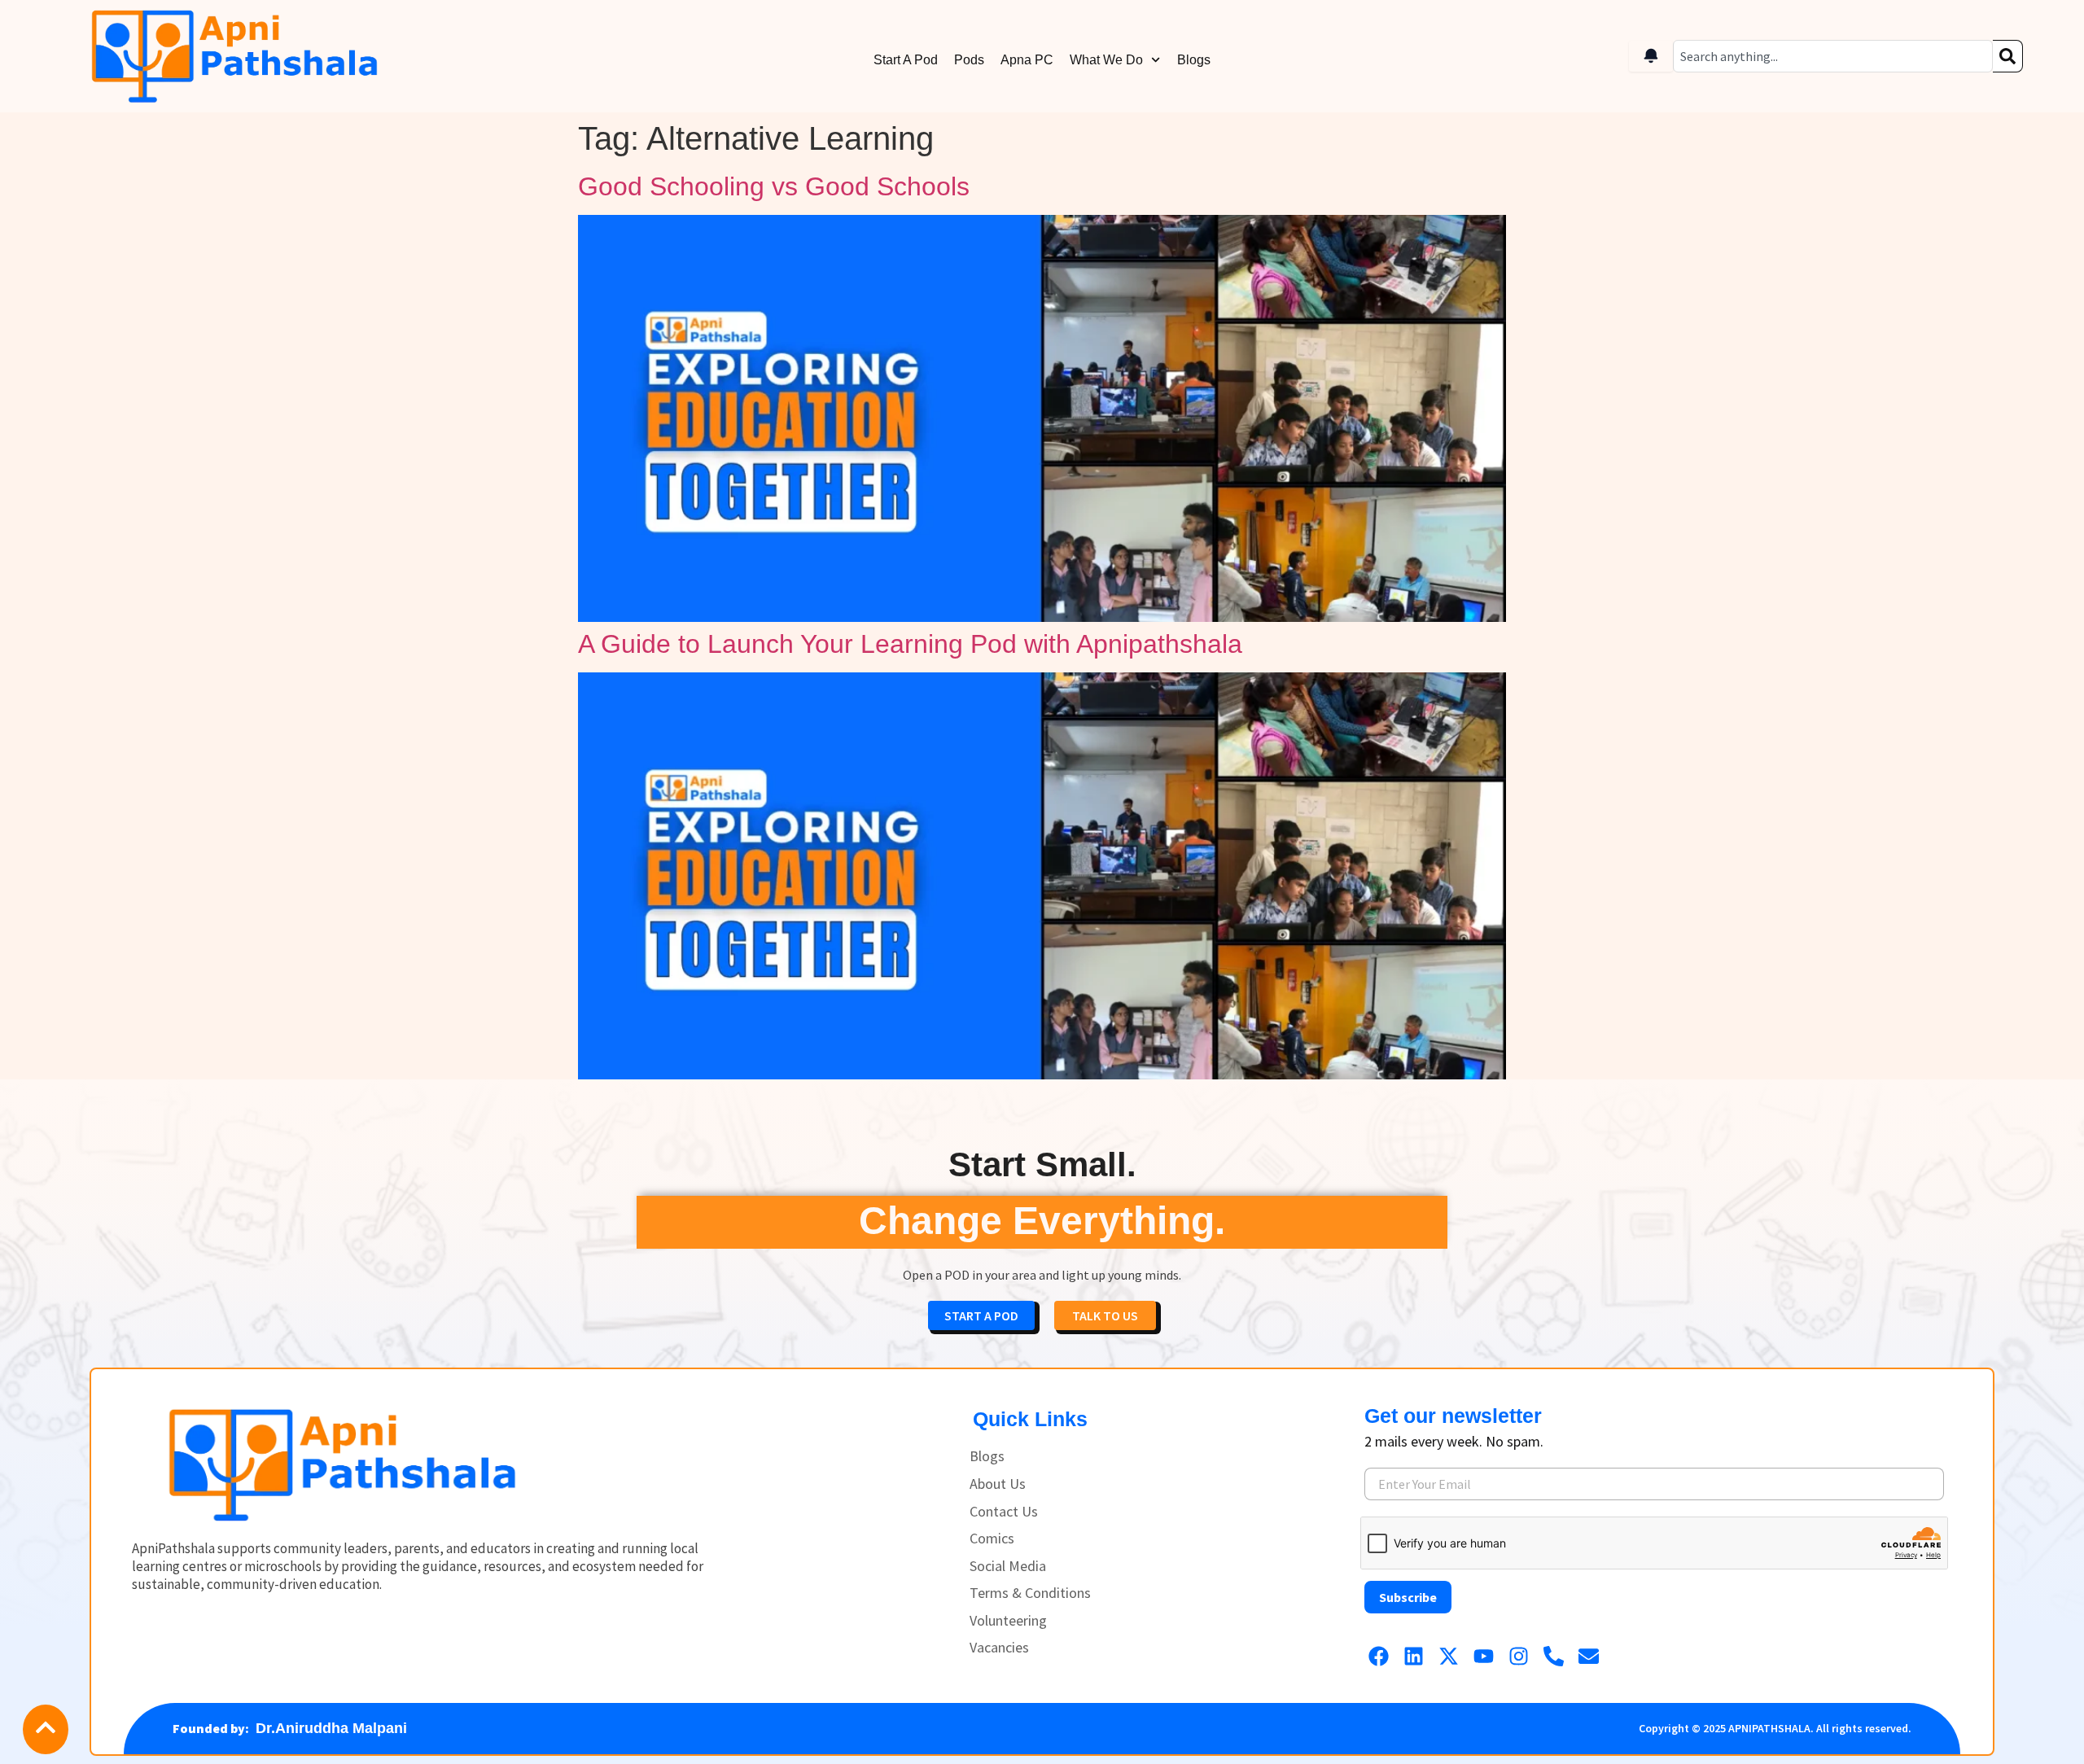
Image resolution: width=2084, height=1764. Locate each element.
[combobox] (1833, 56)
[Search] (2008, 56)
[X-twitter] (1449, 1656)
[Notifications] (1651, 56)
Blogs (1194, 60)
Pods (969, 60)
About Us (998, 1484)
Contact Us (1004, 1512)
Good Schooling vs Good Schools (774, 186)
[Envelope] (1589, 1656)
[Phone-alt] (1554, 1656)
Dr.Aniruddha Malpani (331, 1728)
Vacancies (999, 1648)
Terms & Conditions (1030, 1593)
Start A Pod (906, 60)
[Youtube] (1484, 1656)
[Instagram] (1519, 1656)
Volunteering (1008, 1621)
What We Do (1106, 60)
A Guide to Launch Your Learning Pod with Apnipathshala (910, 644)
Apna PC (1027, 60)
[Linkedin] (1414, 1656)
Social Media (1008, 1566)
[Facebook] (1379, 1656)
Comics (992, 1539)
